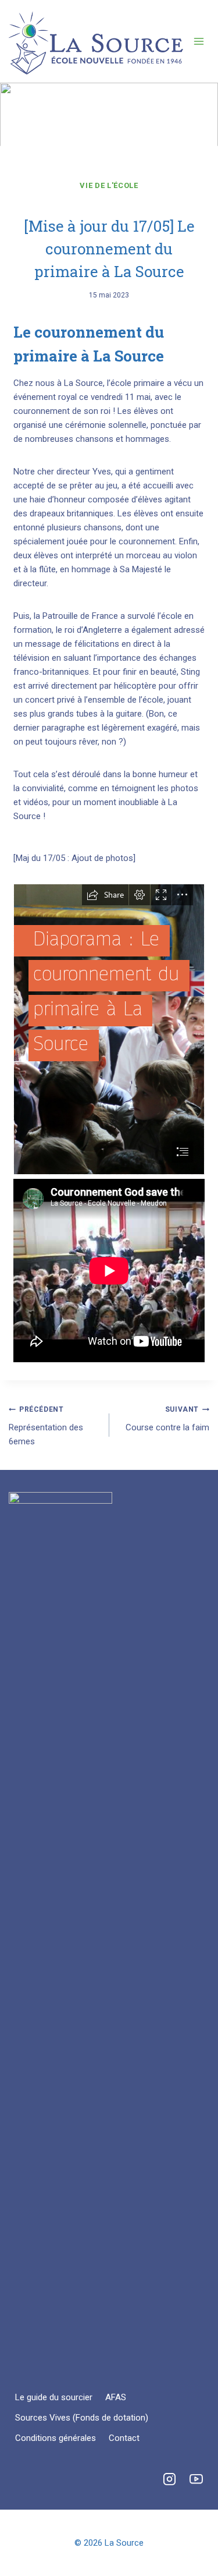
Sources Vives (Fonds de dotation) (82, 2418)
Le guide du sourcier (54, 2397)
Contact (124, 2438)
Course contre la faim (167, 1419)
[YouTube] (196, 2479)
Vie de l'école (109, 185)
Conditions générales (56, 2438)
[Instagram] (169, 2479)
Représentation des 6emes (46, 1426)
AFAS (116, 2397)
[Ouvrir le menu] (199, 41)
